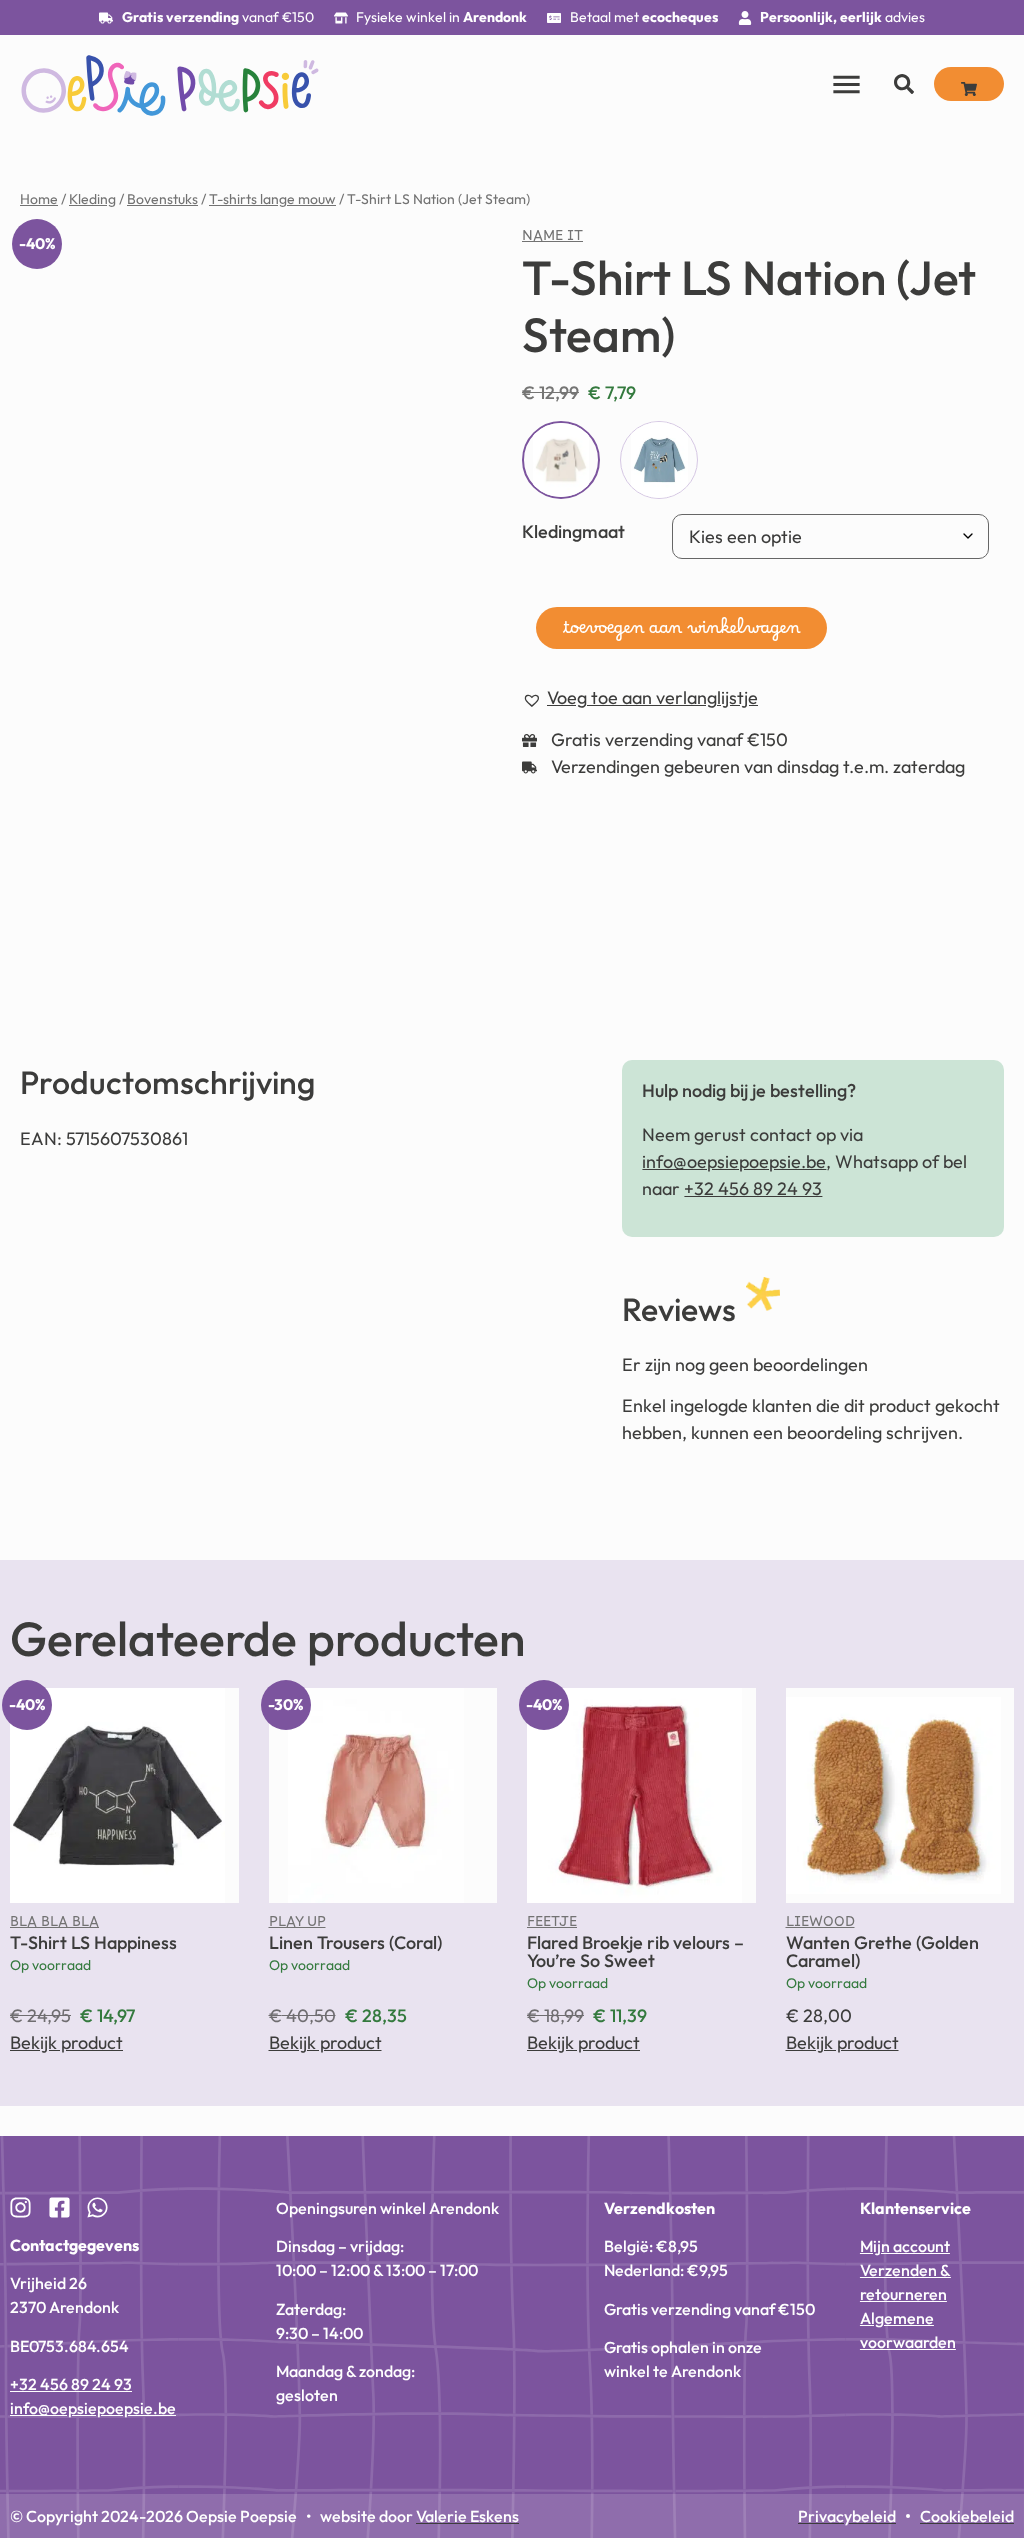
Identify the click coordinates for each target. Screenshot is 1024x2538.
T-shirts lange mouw (272, 199)
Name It (552, 240)
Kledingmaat (573, 531)
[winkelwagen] (969, 84)
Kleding (92, 199)
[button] (416, 263)
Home (39, 199)
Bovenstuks (162, 199)
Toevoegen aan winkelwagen (681, 633)
